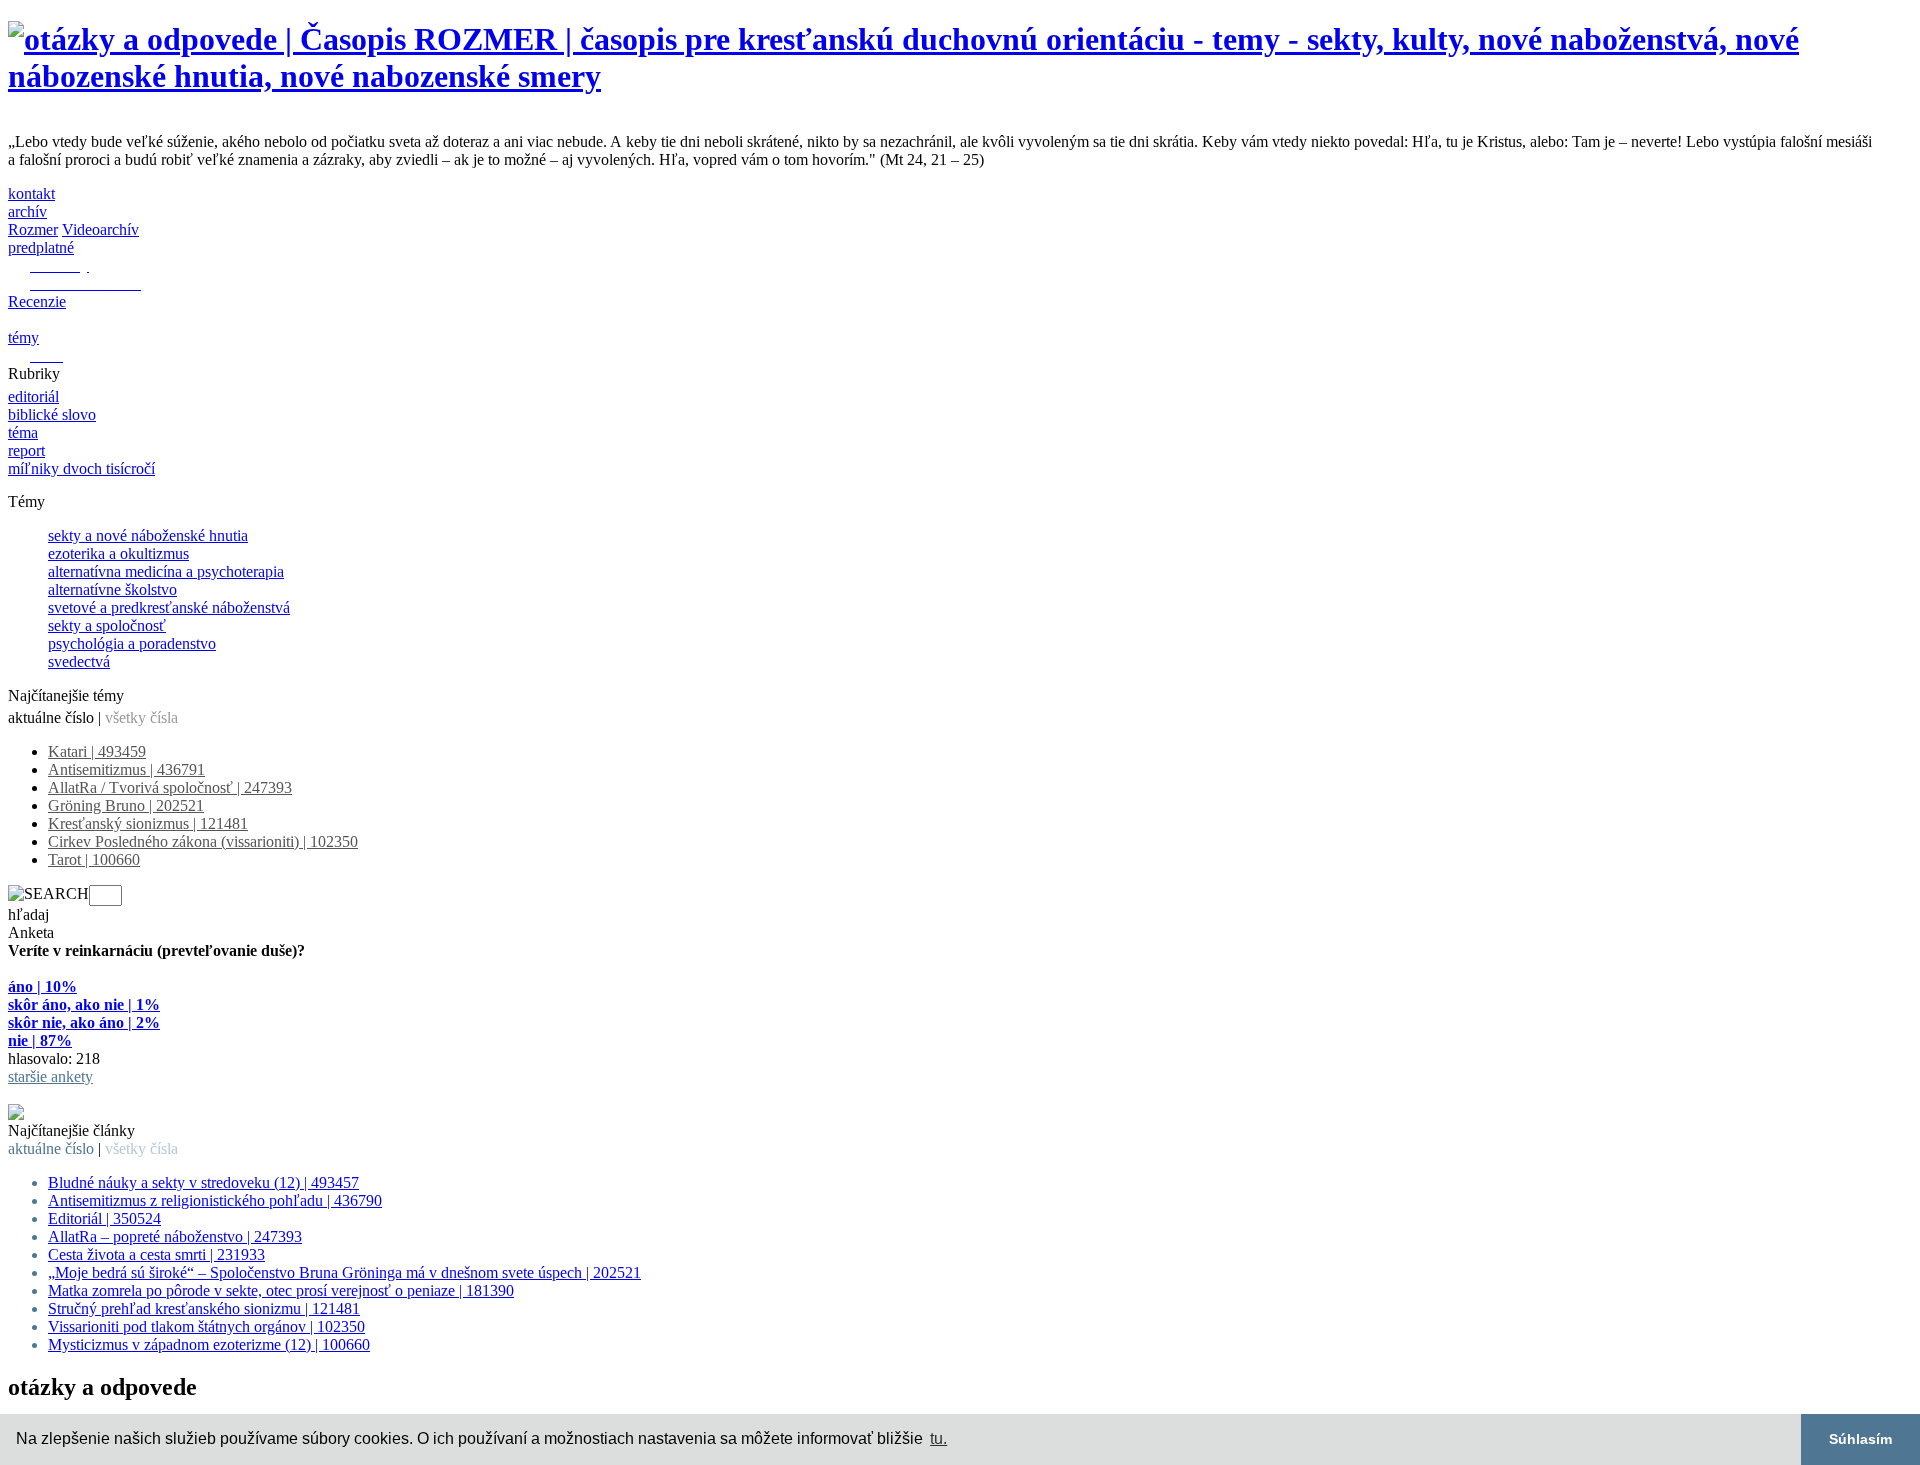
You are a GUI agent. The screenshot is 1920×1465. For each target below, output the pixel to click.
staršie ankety (50, 1076)
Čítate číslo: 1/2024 (69, 1094)
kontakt (31, 193)
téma (23, 432)
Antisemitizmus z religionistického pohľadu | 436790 (215, 1200)
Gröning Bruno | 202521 (126, 805)
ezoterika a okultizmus (118, 553)
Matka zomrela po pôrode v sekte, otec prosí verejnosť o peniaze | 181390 (281, 1290)
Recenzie (37, 301)
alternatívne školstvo (112, 589)
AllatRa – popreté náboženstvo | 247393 (175, 1236)
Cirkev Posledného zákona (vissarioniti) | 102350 (203, 841)
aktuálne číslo (51, 717)
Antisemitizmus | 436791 (126, 769)
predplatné (41, 247)
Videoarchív (100, 229)
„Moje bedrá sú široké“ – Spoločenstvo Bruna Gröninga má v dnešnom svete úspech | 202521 (344, 1272)
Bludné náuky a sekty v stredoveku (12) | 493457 (203, 1182)
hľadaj (28, 914)
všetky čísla (141, 717)
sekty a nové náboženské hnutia (148, 535)
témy (23, 337)
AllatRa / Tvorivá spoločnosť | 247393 (170, 787)
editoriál (33, 396)
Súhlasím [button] (1860, 1439)
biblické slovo (52, 414)
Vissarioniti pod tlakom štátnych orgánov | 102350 (206, 1326)
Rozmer (33, 229)
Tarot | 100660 (94, 859)
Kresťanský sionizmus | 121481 (148, 823)
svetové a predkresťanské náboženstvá (169, 607)
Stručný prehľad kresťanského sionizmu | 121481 (204, 1308)
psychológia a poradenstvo (132, 643)
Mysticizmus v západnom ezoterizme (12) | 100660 (209, 1344)
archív (27, 211)
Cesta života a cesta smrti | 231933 (156, 1254)
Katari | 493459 (97, 751)
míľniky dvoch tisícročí (81, 468)
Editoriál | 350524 (104, 1218)
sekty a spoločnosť (107, 625)
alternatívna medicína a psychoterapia (166, 571)
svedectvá (79, 661)
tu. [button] (938, 1438)
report (26, 450)
